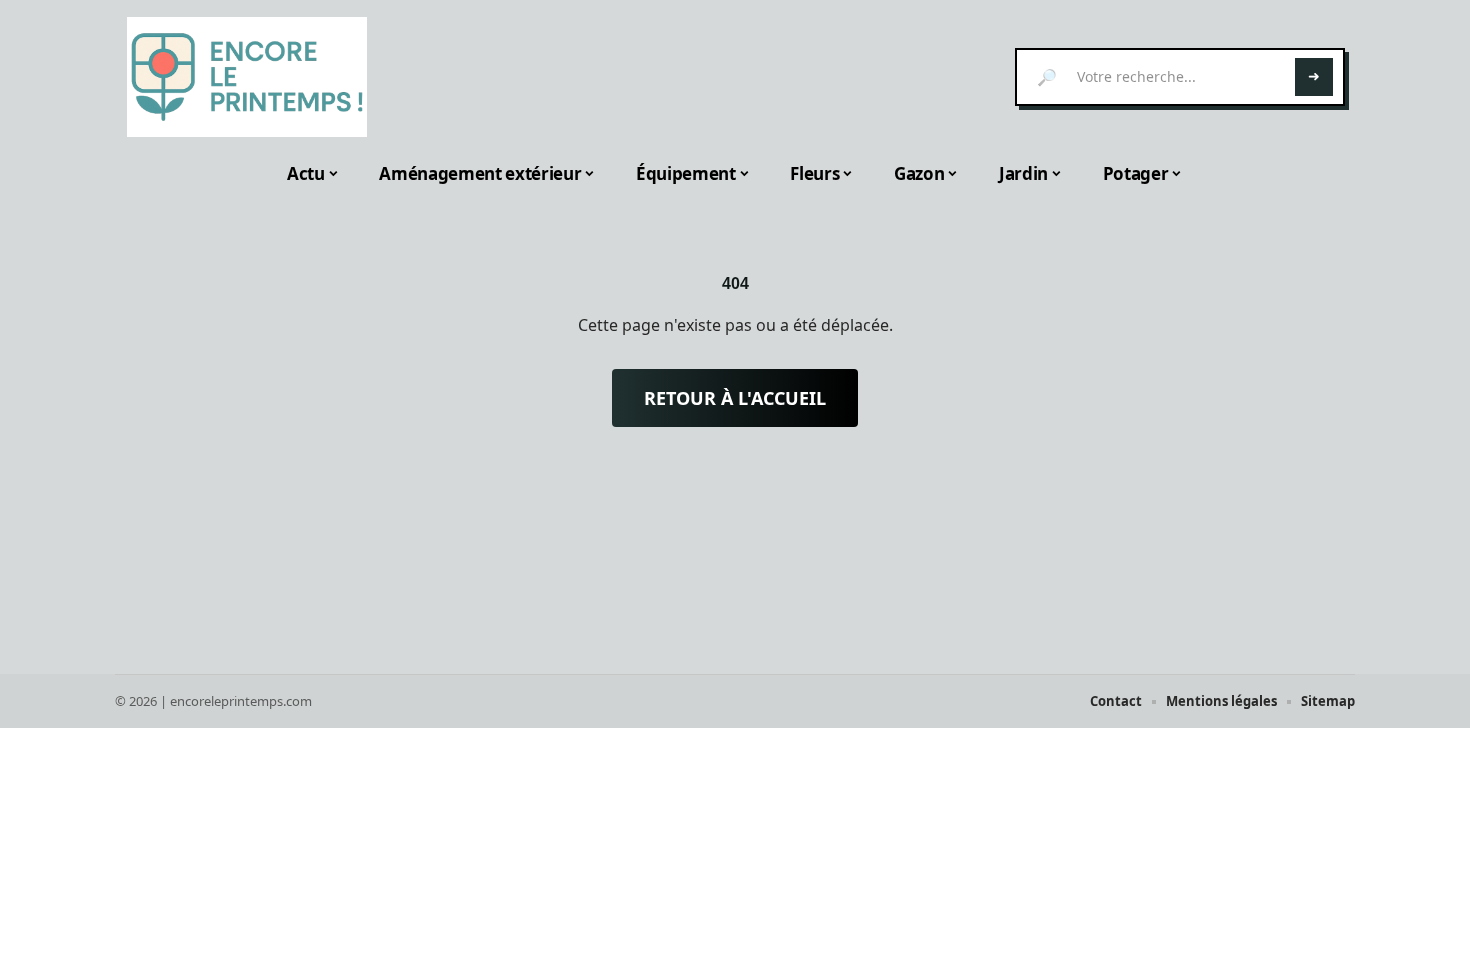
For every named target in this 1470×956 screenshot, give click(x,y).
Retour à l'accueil (735, 398)
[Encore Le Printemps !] (247, 77)
